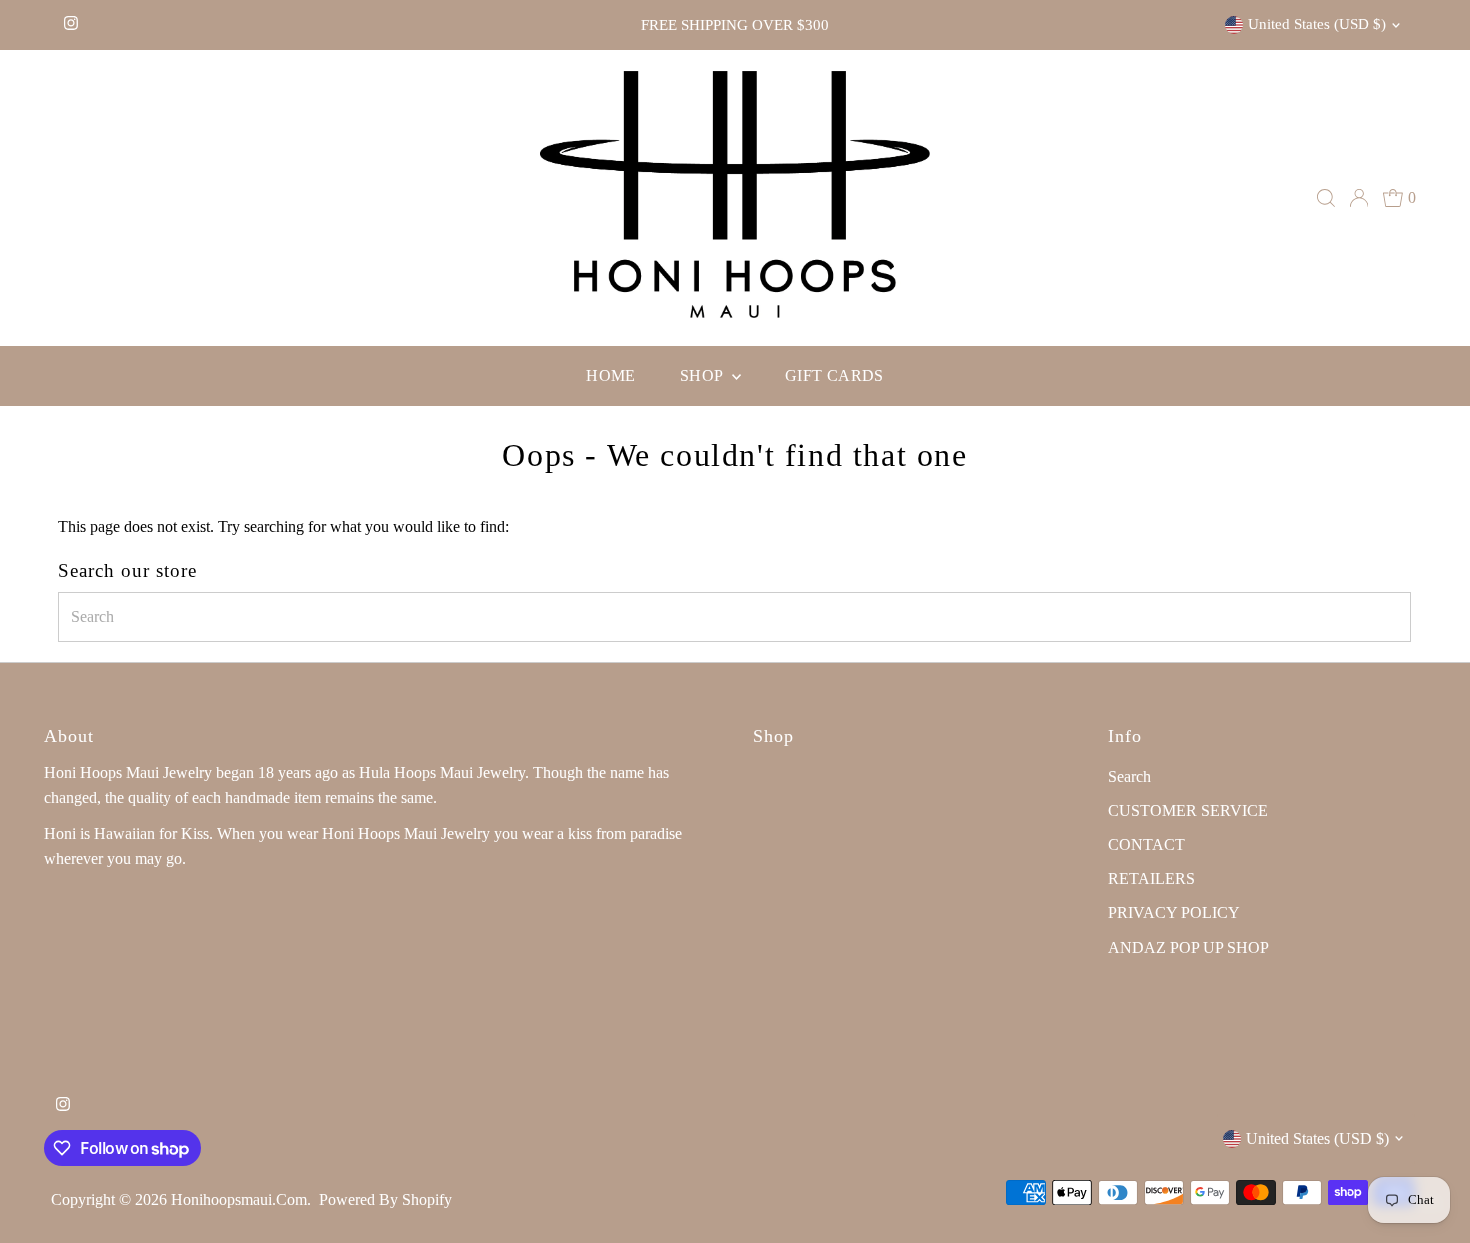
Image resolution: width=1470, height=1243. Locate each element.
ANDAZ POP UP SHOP (1188, 947)
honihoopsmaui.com (239, 1199)
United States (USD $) (1317, 24)
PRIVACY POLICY (1174, 912)
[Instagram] (71, 25)
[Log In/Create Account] (1359, 198)
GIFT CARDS (834, 375)
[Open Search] (1326, 198)
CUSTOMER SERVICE (1188, 810)
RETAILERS (1151, 878)
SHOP (703, 375)
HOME (611, 375)
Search (1129, 776)
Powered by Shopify (385, 1199)
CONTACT (1146, 844)
